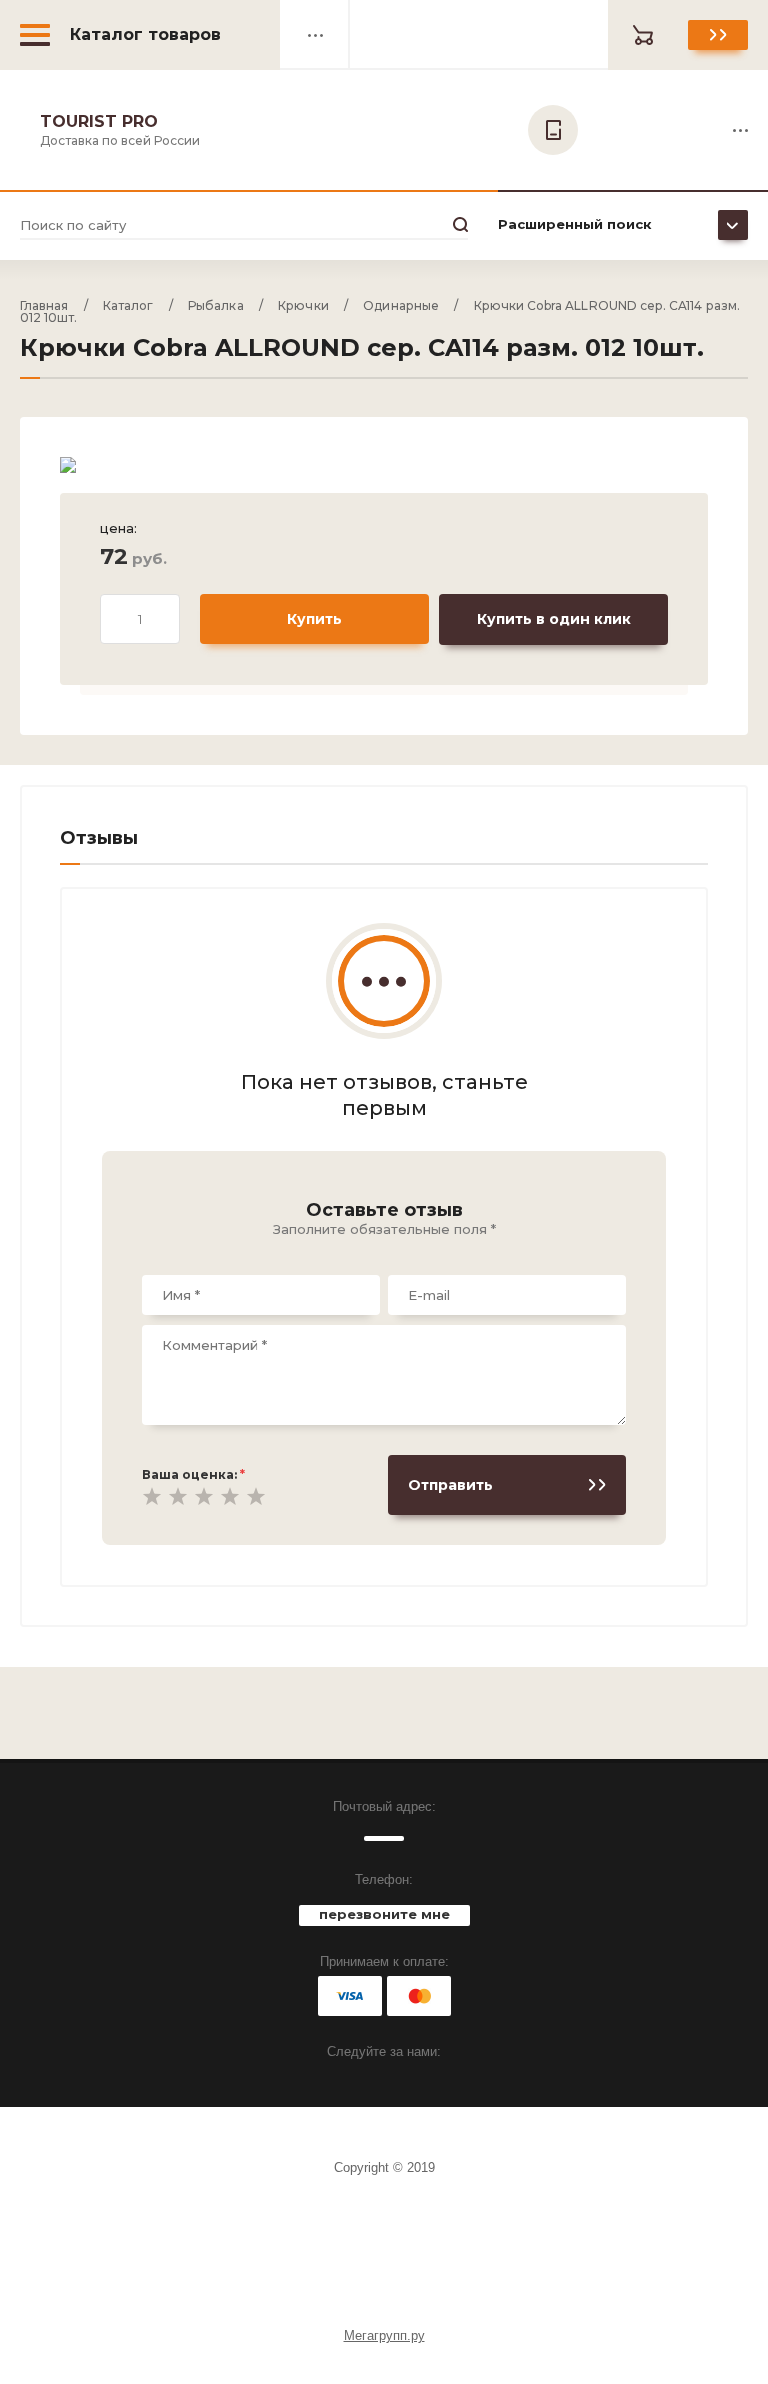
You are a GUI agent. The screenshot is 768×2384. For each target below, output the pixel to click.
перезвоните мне (384, 1914)
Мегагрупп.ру (384, 2335)
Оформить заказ (718, 35)
